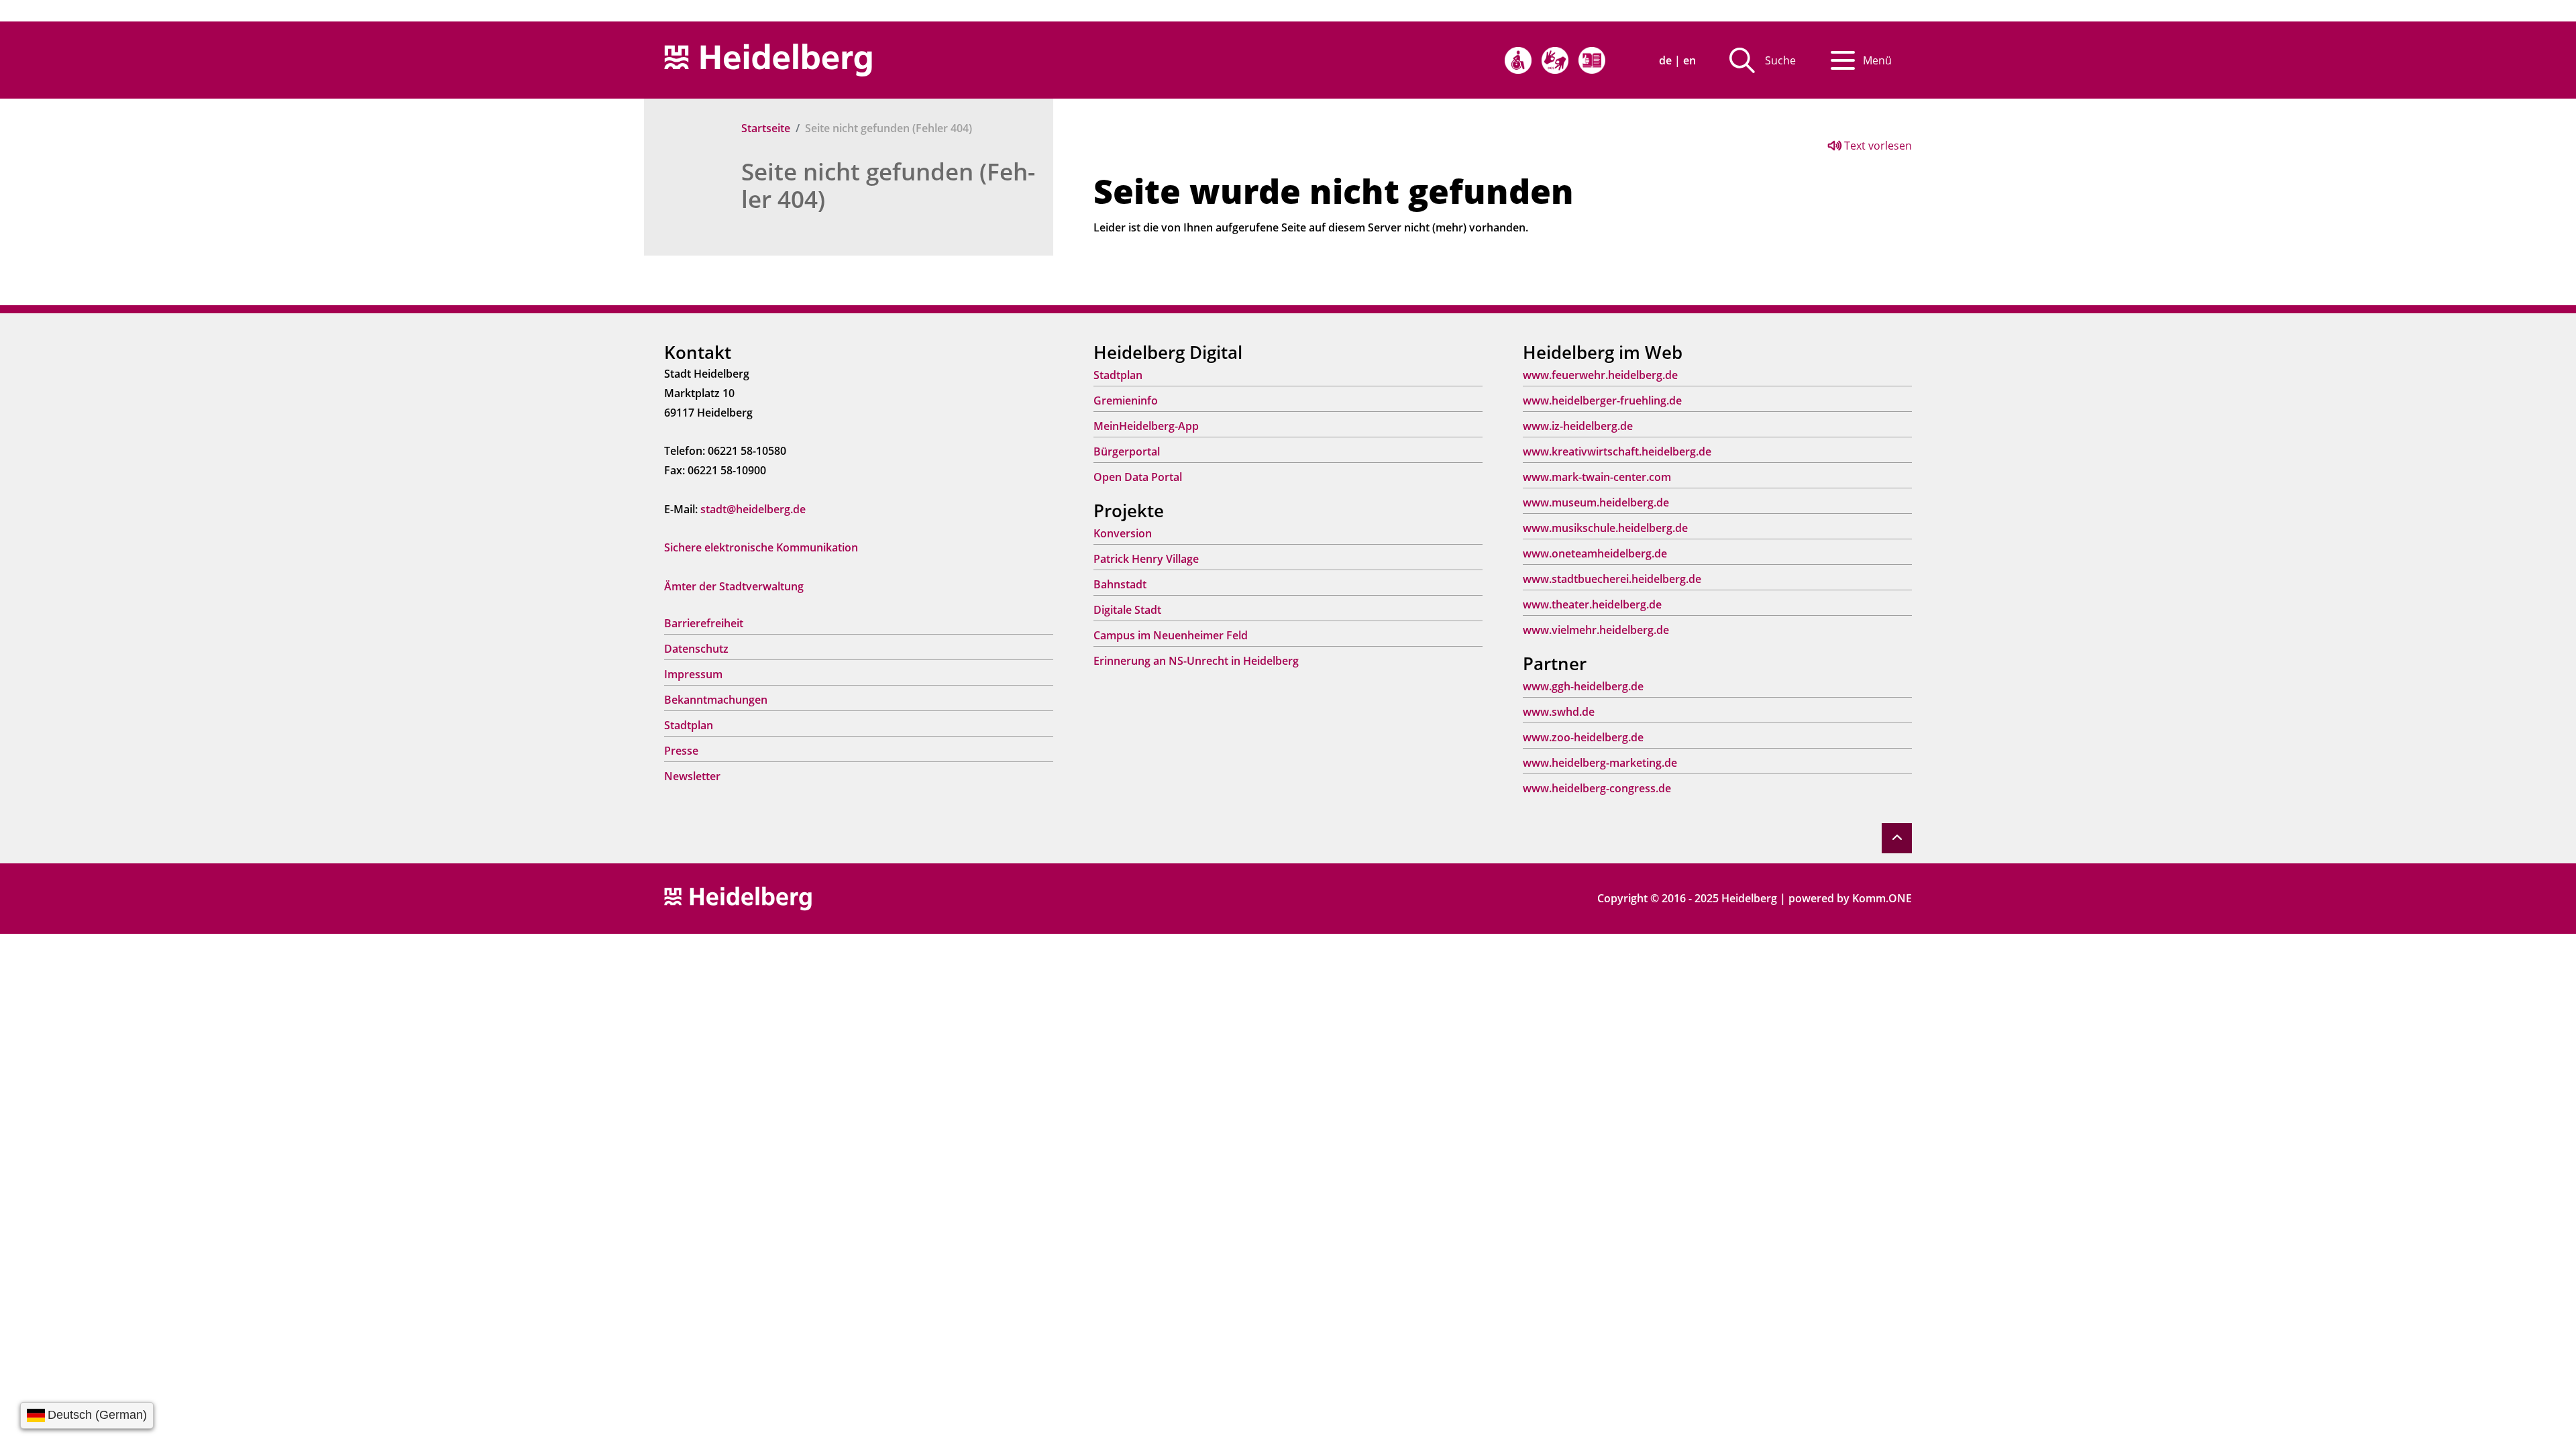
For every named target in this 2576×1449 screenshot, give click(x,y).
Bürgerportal (1127, 451)
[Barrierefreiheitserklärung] (1518, 60)
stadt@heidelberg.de (753, 509)
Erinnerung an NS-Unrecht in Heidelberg (1196, 661)
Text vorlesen (1877, 146)
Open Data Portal (1138, 477)
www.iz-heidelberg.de (1578, 426)
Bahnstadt (1120, 584)
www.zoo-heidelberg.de (1583, 737)
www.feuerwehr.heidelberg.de (1600, 375)
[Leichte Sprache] (1592, 60)
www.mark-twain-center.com (1597, 477)
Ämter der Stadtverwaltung (734, 586)
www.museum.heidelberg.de (1596, 502)
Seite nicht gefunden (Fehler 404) (888, 185)
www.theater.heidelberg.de (1592, 604)
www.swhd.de (1559, 712)
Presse (681, 751)
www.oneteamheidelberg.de (1595, 553)
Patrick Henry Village (1146, 559)
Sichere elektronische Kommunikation (761, 547)
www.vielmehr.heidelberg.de (1596, 630)
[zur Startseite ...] (738, 898)
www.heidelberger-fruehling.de (1602, 400)
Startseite (766, 128)
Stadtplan (689, 725)
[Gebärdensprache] (1555, 60)
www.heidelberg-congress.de (1597, 788)
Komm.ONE (1882, 898)
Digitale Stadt (1127, 610)
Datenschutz (696, 649)
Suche (1780, 60)
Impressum (693, 674)
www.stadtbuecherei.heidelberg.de (1612, 579)
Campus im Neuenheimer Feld (1171, 635)
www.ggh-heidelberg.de (1583, 686)
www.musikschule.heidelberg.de (1605, 528)
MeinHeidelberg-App (1146, 426)
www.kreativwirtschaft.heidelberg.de (1617, 451)
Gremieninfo (1126, 400)
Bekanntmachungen (716, 700)
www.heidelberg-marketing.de (1600, 763)
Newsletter (692, 776)
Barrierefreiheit (704, 623)
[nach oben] (1897, 838)
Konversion (1123, 533)
